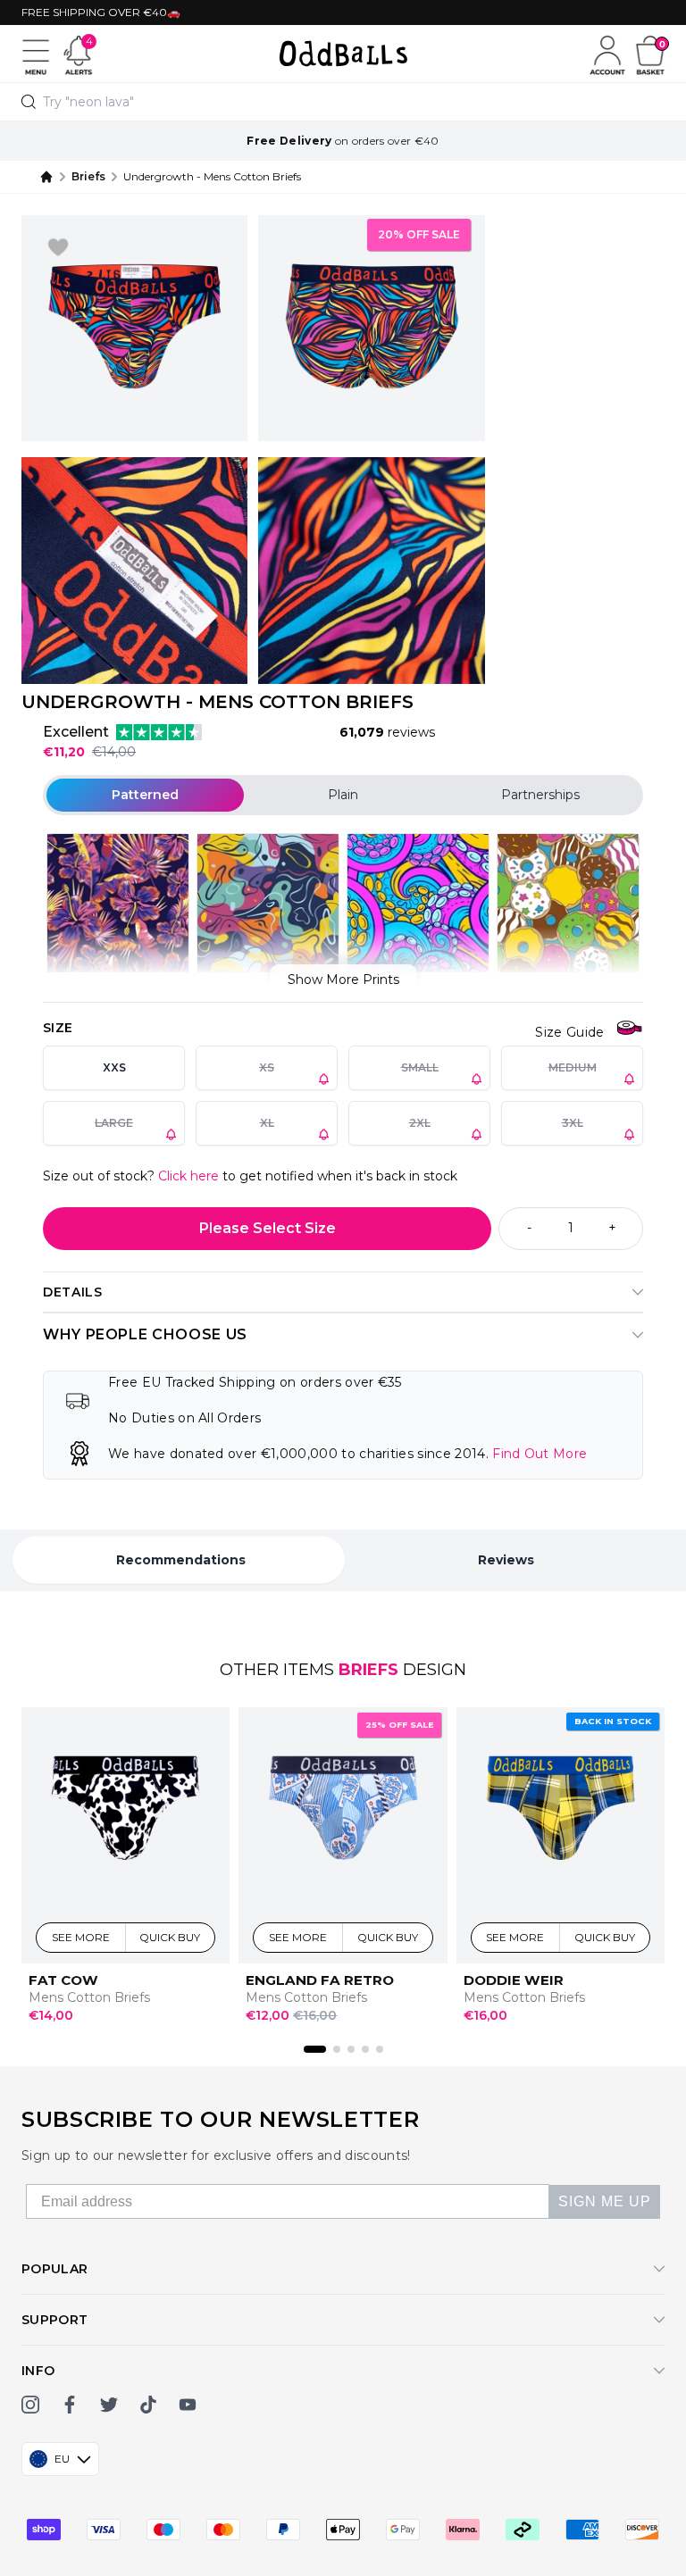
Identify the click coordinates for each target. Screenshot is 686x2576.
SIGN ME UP (605, 2201)
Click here (188, 1176)
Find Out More (540, 1454)
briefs (88, 176)
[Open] (36, 54)
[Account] (607, 54)
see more (81, 1937)
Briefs (368, 1670)
